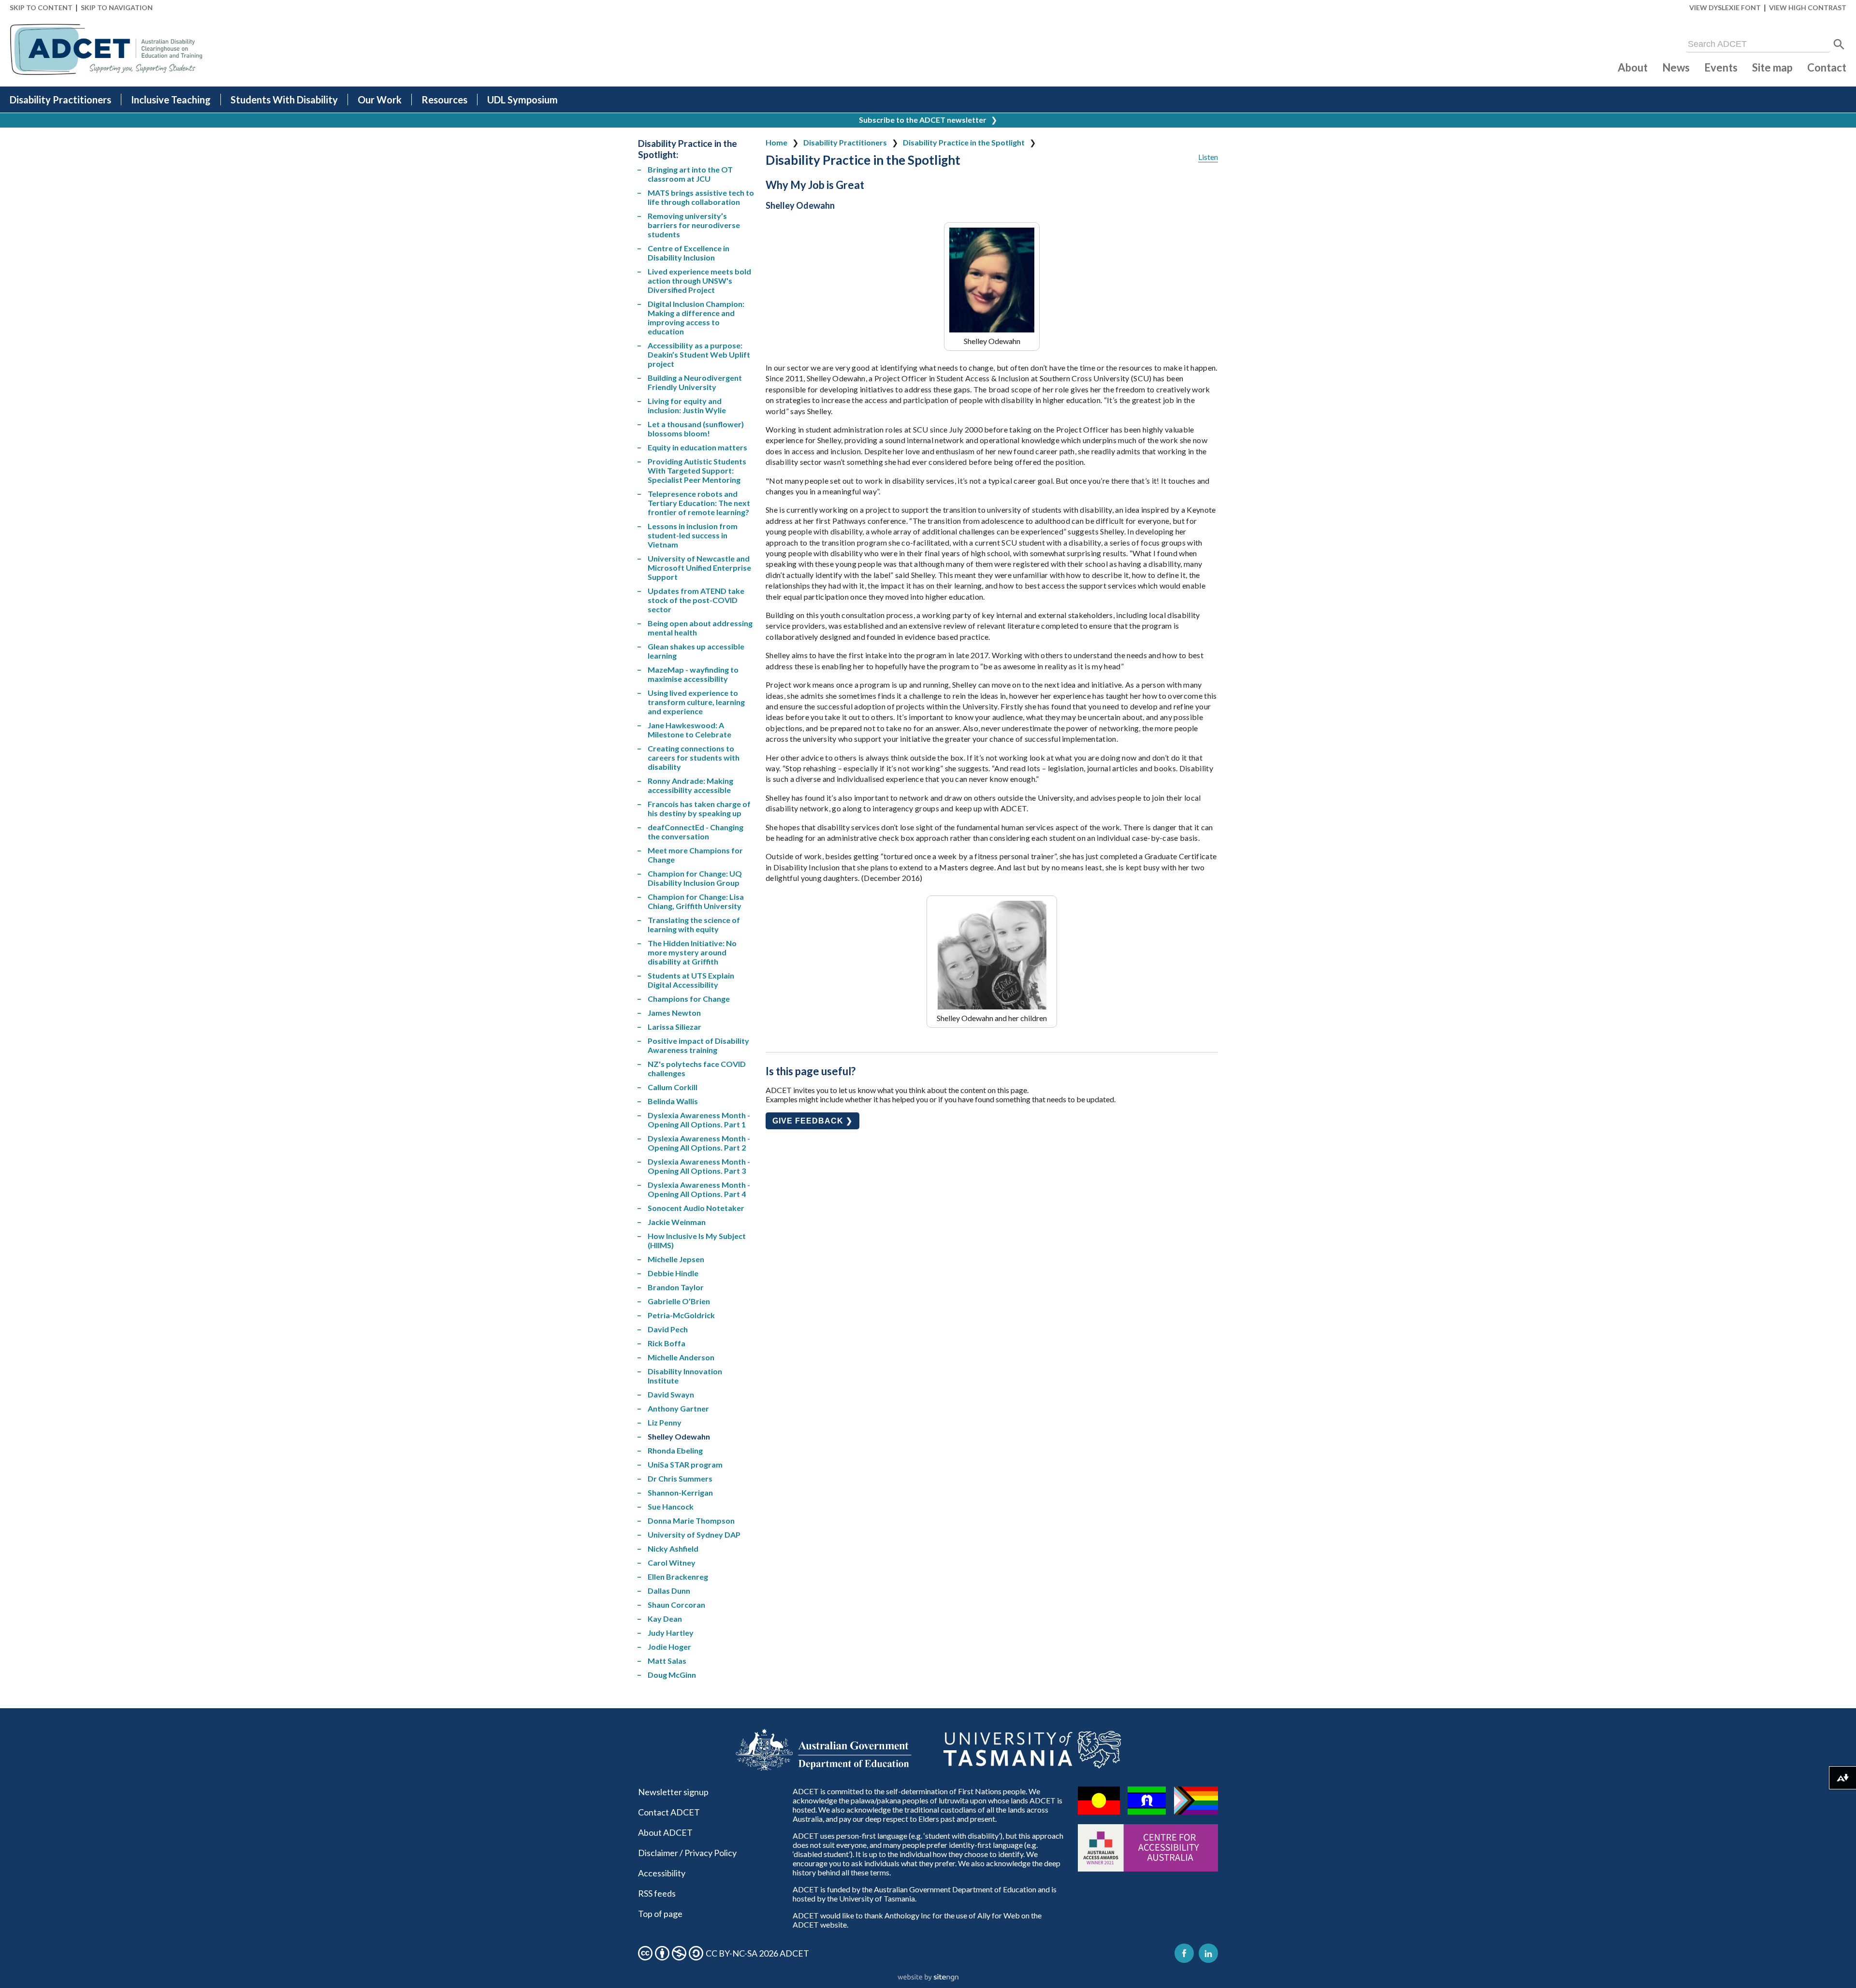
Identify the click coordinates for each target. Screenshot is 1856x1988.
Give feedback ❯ (812, 1121)
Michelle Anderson (681, 1357)
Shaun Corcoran (676, 1605)
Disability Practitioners (60, 100)
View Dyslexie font (1725, 7)
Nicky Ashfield (673, 1549)
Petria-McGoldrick (681, 1315)
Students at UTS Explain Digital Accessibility (691, 980)
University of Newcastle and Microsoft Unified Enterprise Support (699, 568)
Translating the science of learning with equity (694, 924)
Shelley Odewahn (679, 1436)
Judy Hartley (671, 1633)
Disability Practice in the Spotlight (964, 142)
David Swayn (671, 1394)
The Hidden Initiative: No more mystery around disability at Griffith (692, 952)
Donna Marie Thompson (691, 1520)
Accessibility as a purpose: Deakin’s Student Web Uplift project (699, 354)
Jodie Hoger (669, 1647)
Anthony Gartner (678, 1408)
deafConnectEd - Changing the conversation (696, 832)
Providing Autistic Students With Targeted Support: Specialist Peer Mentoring (697, 470)
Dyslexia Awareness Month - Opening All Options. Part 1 (699, 1120)
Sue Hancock (671, 1506)
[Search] (1839, 44)
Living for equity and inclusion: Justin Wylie (687, 405)
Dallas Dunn (669, 1591)
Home (776, 142)
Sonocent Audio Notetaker (696, 1208)
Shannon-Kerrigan (680, 1492)
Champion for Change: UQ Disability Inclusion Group (695, 878)
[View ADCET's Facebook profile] (1184, 1953)
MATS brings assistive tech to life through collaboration (701, 197)
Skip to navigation (117, 7)
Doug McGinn (672, 1675)
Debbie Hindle (673, 1273)
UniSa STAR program (685, 1464)
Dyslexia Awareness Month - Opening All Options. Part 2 (699, 1143)
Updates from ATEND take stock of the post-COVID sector (696, 600)
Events (1721, 67)
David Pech (668, 1329)
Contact (1827, 67)
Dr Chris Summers (680, 1478)
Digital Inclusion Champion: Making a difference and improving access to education (696, 317)
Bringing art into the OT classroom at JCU (690, 174)
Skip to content (41, 7)
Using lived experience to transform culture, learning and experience (696, 702)
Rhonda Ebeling (675, 1450)
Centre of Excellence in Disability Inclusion (689, 253)
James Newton (674, 1013)
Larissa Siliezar (674, 1027)
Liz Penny (665, 1422)
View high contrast (1808, 7)
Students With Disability (284, 100)
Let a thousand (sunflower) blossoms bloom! (696, 429)
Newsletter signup (673, 1792)
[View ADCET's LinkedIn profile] (1208, 1953)
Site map (1772, 67)
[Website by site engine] (928, 1978)
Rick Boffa (667, 1343)
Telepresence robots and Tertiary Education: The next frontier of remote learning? (699, 503)
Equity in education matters (697, 447)
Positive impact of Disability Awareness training (698, 1045)
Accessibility (662, 1873)
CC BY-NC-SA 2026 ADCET (757, 1953)
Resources (444, 100)
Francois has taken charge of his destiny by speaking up (699, 808)
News (1676, 67)
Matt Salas (667, 1661)
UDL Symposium (522, 100)
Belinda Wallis (673, 1101)
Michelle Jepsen (676, 1259)
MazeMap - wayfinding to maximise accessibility (693, 674)
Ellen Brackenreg (678, 1577)
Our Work (380, 100)
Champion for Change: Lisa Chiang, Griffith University (696, 901)
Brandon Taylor (676, 1287)
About (1633, 67)
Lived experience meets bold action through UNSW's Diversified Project (699, 281)
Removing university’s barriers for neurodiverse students (694, 225)
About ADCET (665, 1832)
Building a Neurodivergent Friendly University (695, 382)
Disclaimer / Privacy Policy (687, 1853)
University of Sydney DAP (694, 1534)
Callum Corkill (673, 1087)
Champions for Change (689, 999)
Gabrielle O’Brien (679, 1301)
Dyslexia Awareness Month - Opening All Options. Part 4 (699, 1189)
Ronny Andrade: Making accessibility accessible (690, 785)
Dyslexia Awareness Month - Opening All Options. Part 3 (699, 1166)
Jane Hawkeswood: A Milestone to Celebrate (689, 730)
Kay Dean (665, 1619)
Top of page (660, 1914)
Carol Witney (672, 1563)
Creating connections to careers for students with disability (694, 757)
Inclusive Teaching (171, 100)
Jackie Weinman (677, 1222)
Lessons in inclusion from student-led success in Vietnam (693, 535)
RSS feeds (657, 1893)
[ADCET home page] (106, 50)
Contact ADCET (669, 1812)
